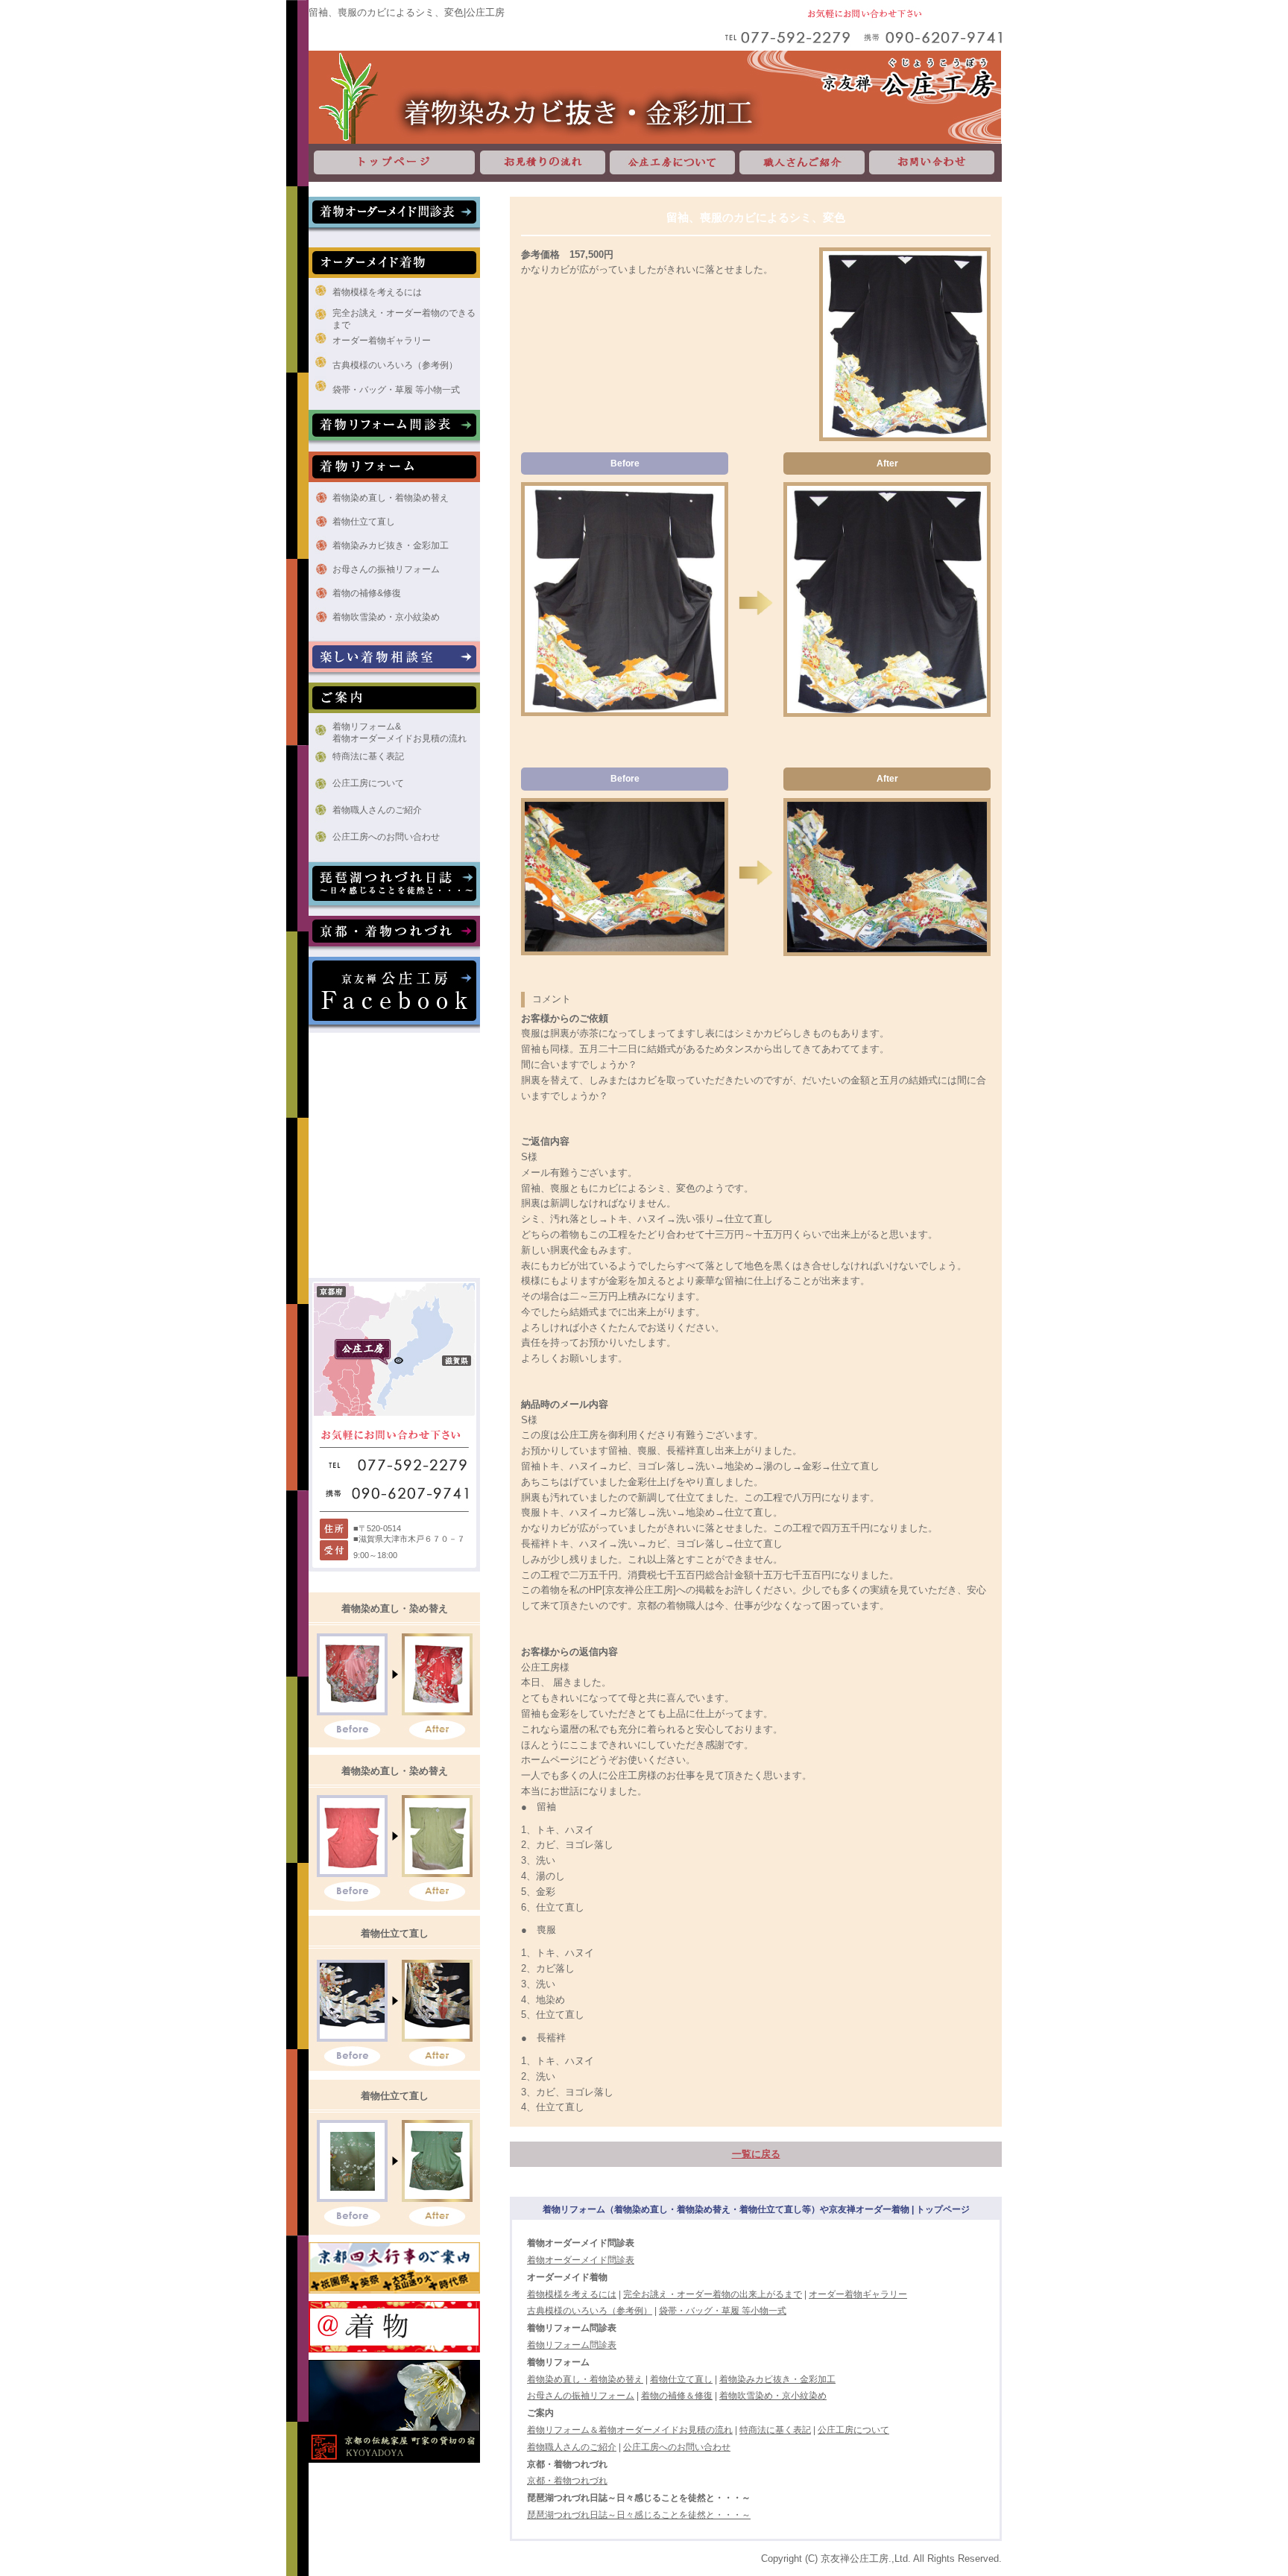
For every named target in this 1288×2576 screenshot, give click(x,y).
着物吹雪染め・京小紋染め (386, 617)
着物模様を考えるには (377, 292)
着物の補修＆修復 (677, 2396)
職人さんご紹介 (802, 163)
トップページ (393, 163)
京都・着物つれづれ (567, 2481)
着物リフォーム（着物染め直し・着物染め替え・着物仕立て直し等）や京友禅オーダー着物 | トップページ (756, 2209)
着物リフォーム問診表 (572, 2345)
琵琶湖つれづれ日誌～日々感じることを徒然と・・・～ (639, 2515)
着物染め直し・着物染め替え (391, 498)
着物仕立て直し (364, 522)
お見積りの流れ (543, 163)
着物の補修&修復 (367, 593)
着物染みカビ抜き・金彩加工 (391, 545)
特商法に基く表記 (368, 756)
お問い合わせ (934, 163)
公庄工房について (672, 163)
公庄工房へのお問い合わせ (386, 837)
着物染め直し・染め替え (395, 1608)
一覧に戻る (756, 2154)
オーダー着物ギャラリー (382, 341)
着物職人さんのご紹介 (377, 810)
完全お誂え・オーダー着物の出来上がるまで (713, 2294)
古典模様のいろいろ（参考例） (395, 365)
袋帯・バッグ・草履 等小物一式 (396, 390)
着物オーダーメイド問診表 (581, 2260)
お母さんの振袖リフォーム (386, 569)
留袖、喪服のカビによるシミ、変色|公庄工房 (407, 12)
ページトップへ (1169, 2244)
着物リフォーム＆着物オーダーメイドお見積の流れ (630, 2430)
